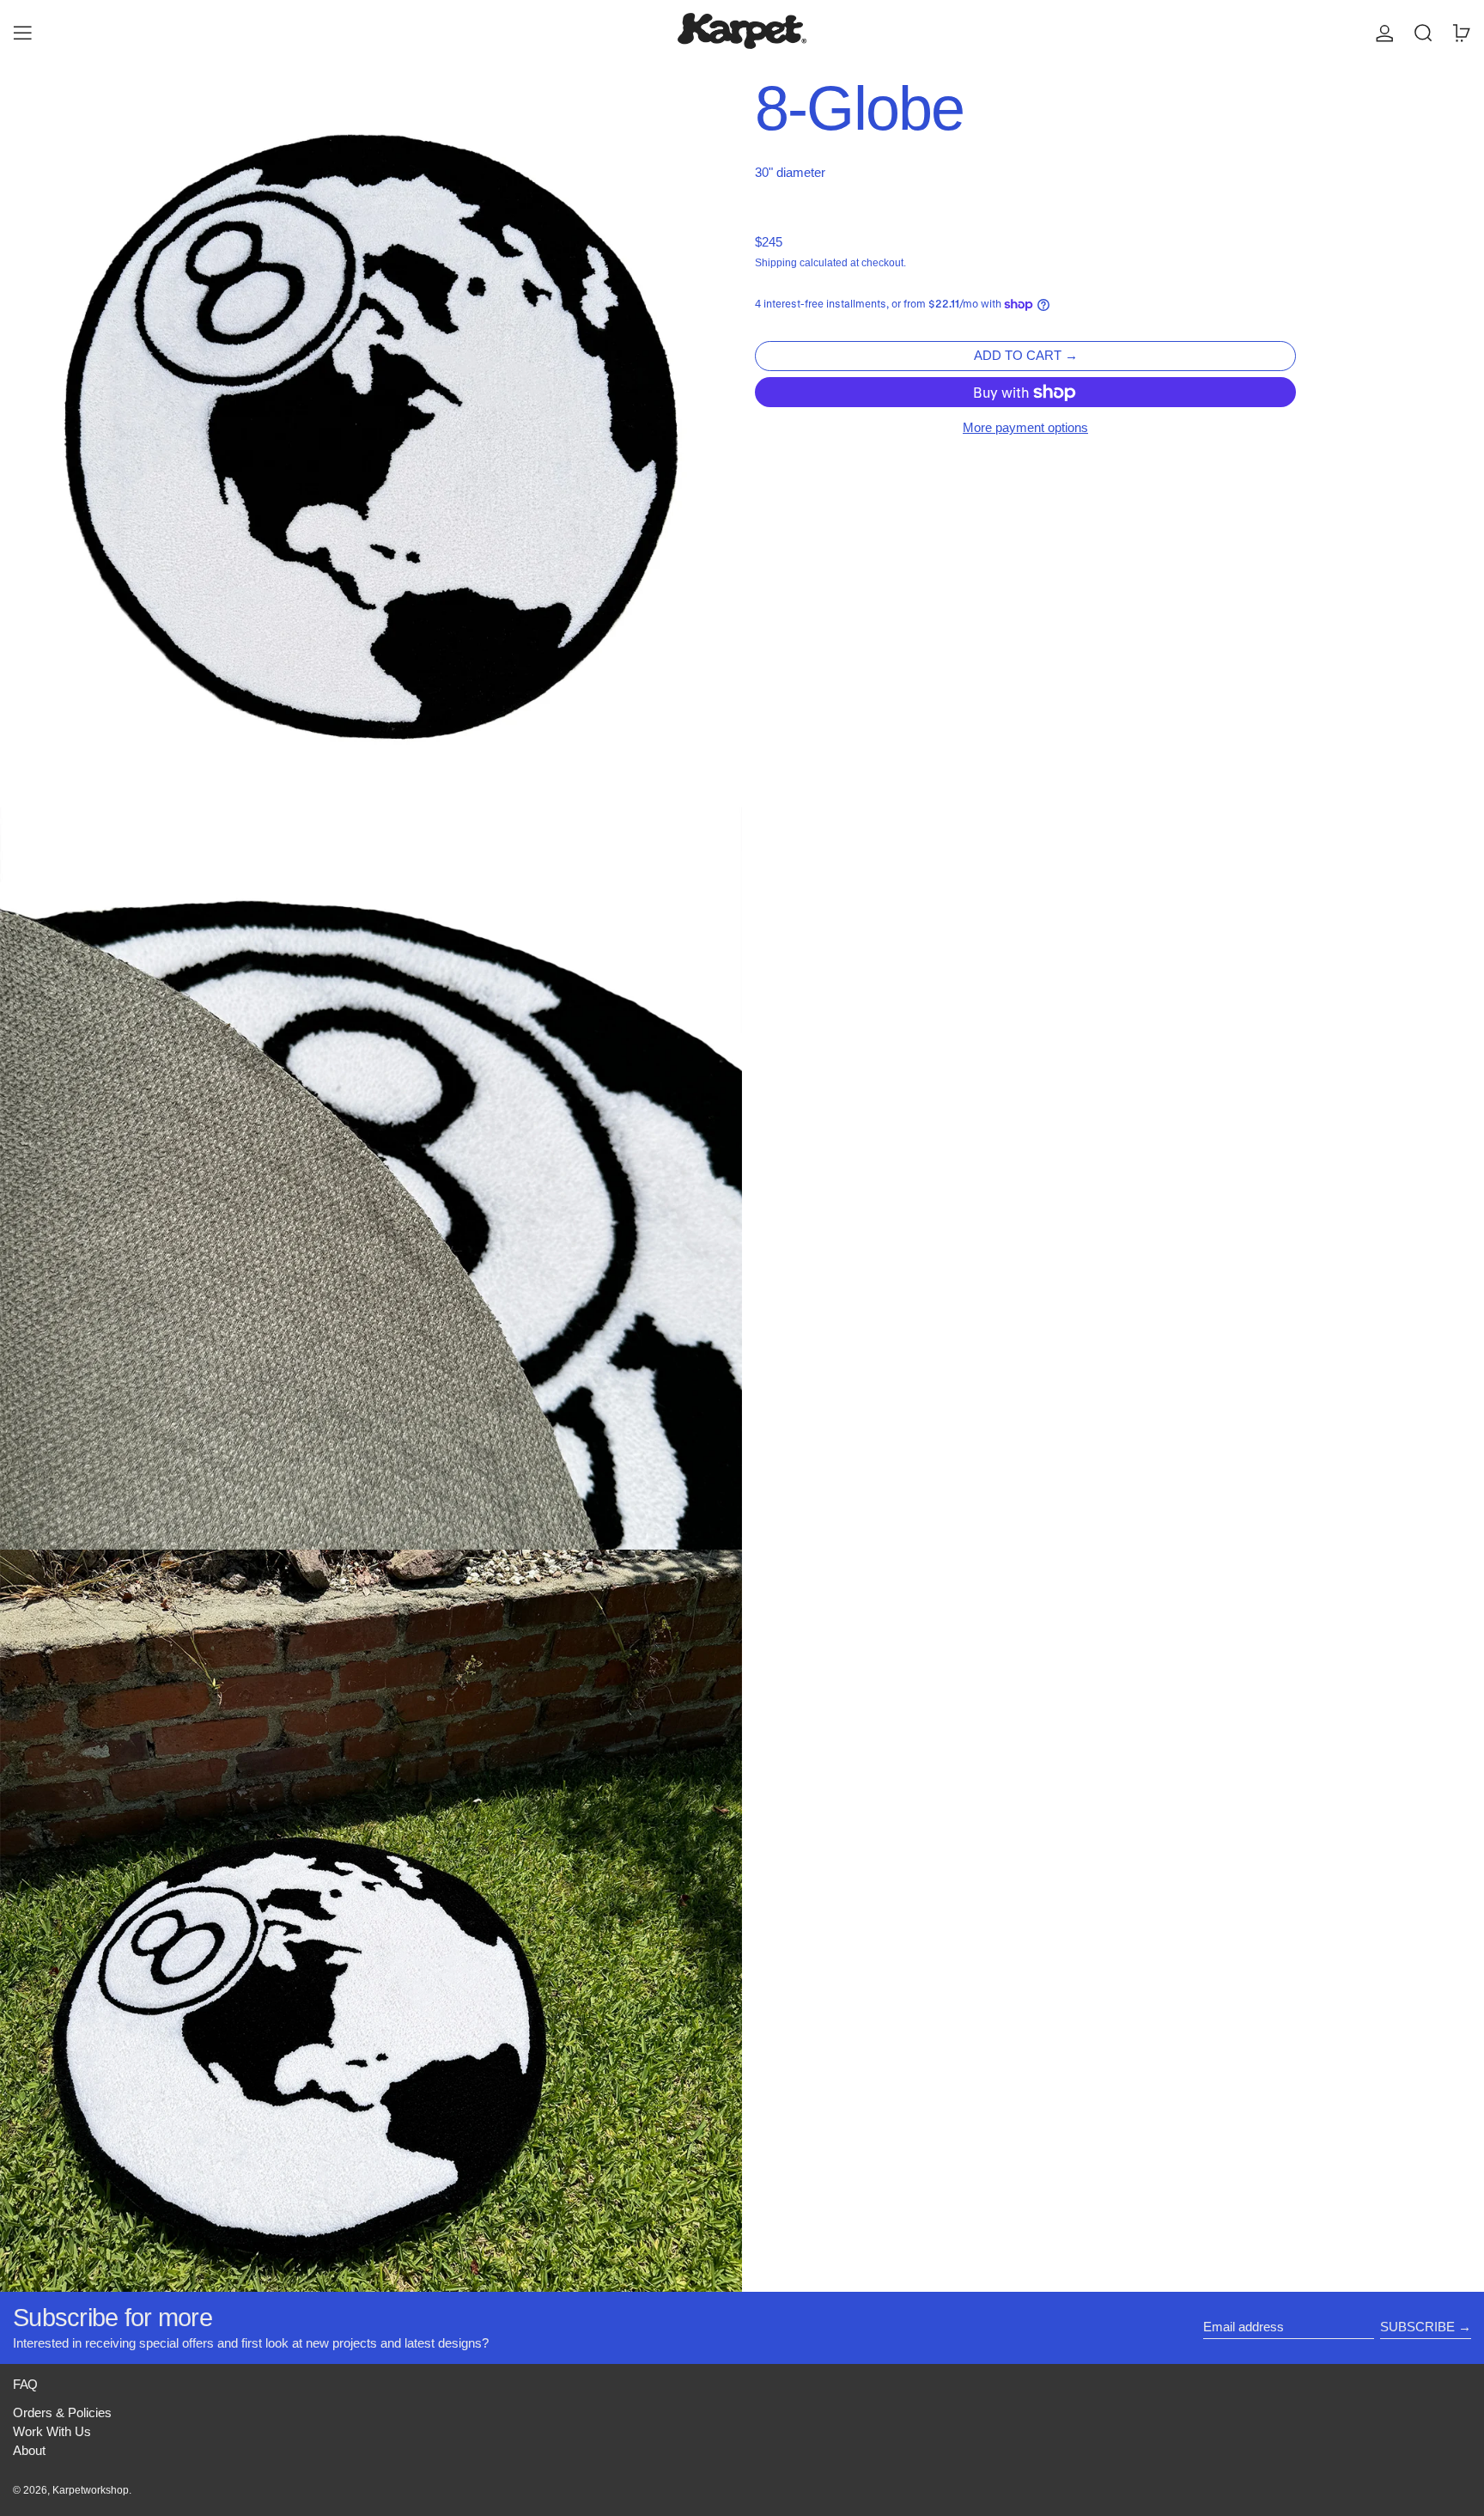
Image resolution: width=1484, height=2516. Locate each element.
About (29, 2450)
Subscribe (1417, 2327)
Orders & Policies (62, 2412)
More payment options (1025, 427)
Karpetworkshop (91, 2490)
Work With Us (52, 2431)
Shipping (776, 263)
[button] (1423, 33)
